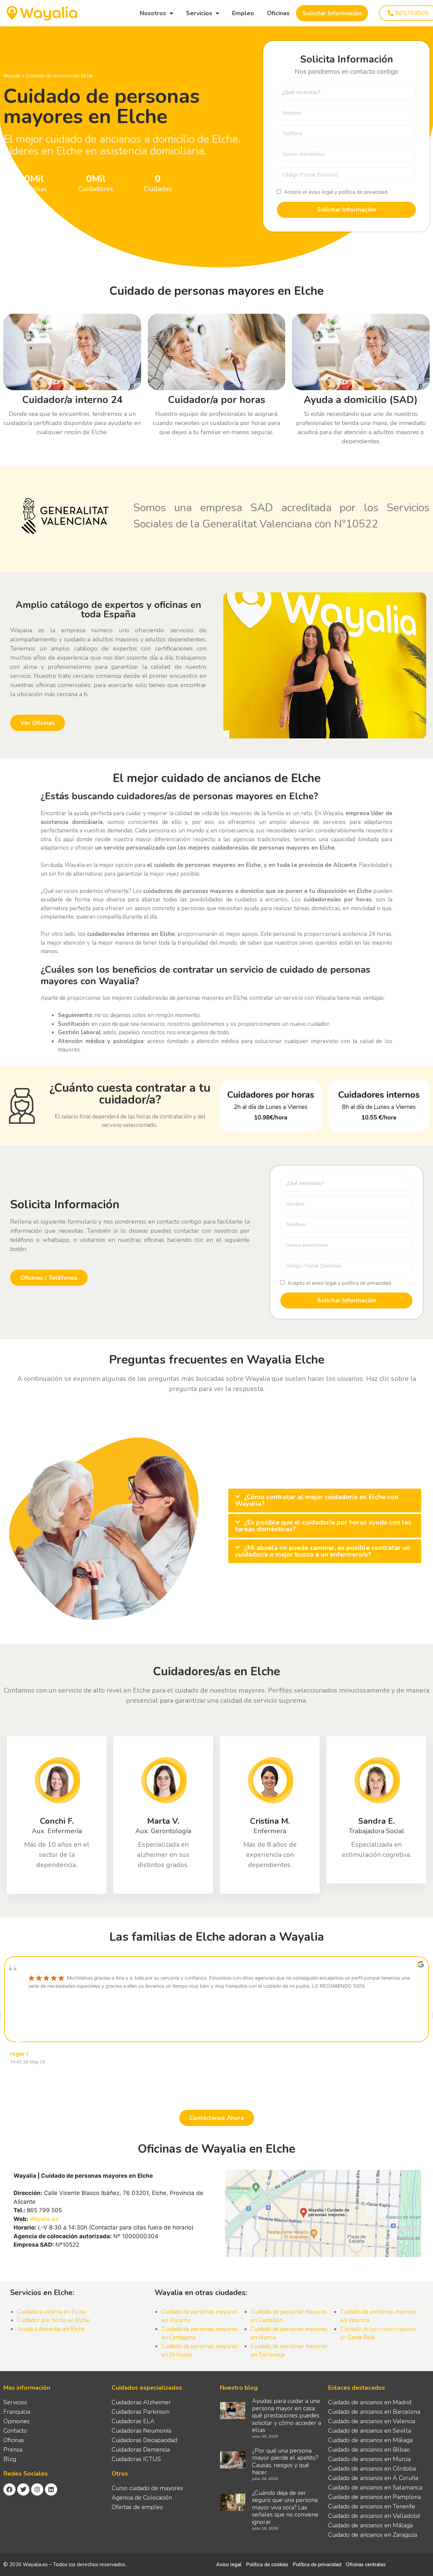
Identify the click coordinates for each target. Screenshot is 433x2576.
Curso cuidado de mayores (147, 2488)
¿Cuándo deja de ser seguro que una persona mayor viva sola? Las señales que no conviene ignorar (285, 2507)
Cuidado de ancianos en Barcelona (374, 2412)
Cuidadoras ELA (133, 2421)
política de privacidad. (363, 192)
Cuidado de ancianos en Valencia (372, 2421)
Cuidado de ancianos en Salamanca (375, 2487)
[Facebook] (9, 2489)
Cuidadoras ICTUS (136, 2459)
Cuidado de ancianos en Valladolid (374, 2516)
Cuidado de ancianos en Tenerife (372, 2506)
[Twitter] (23, 2489)
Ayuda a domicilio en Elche (51, 2329)
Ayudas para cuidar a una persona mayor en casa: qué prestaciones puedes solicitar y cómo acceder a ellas (287, 2415)
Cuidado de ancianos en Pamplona (374, 2497)
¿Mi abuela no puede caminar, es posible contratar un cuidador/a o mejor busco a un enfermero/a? (323, 1551)
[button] (325, 1500)
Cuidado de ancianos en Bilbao (369, 2450)
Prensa (13, 2450)
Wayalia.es (44, 2219)
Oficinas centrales (366, 2565)
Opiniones (17, 2421)
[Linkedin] (51, 2489)
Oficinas (278, 13)
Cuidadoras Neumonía (141, 2431)
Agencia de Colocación (142, 2498)
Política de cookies (267, 2565)
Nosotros (153, 13)
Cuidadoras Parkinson (141, 2412)
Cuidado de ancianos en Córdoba (372, 2468)
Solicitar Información (332, 13)
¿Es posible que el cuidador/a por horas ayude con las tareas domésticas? (323, 1526)
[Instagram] (37, 2489)
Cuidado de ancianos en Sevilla (370, 2431)
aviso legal (321, 192)
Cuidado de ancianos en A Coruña (373, 2478)
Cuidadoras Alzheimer (141, 2402)
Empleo (243, 13)
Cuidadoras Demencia (141, 2450)
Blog (10, 2459)
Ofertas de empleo (137, 2507)
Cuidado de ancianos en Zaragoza (373, 2535)
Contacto (15, 2431)
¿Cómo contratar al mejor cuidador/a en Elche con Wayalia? (317, 1500)
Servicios (199, 13)
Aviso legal (229, 2565)
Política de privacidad (317, 2565)
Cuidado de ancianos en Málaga (370, 2440)
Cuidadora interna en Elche (51, 2312)
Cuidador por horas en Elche (53, 2320)
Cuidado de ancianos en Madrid (370, 2402)
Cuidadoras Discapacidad (144, 2440)
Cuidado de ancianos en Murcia (369, 2459)
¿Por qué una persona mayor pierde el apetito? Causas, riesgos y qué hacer (285, 2462)
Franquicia (17, 2412)
